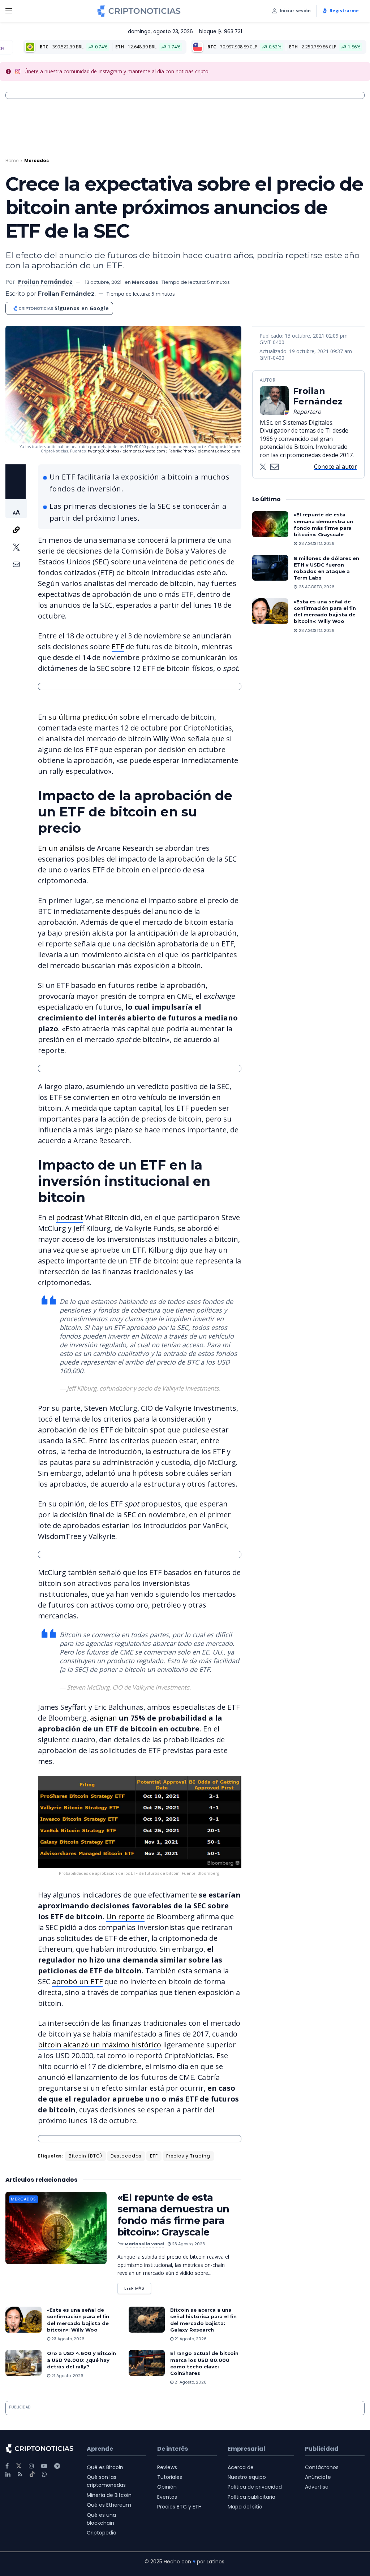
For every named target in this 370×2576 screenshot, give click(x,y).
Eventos (167, 2497)
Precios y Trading (188, 2156)
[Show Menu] (9, 11)
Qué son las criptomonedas (106, 2481)
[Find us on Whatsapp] (44, 2474)
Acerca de (241, 2467)
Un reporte (125, 1916)
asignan (104, 1718)
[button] (16, 508)
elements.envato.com (144, 451)
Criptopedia (102, 2533)
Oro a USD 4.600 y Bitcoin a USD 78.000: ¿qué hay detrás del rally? (81, 2360)
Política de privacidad (255, 2487)
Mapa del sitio (245, 2507)
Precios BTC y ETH (179, 2507)
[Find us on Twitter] (19, 2466)
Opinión (167, 2487)
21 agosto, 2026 (190, 2339)
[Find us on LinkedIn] (8, 2474)
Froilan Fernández (45, 282)
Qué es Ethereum (109, 2505)
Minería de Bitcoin (109, 2495)
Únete (32, 71)
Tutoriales (170, 2477)
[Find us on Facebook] (7, 2466)
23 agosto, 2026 (188, 2244)
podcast (70, 1217)
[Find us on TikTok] (32, 2475)
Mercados (36, 161)
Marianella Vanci (144, 2244)
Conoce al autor (335, 467)
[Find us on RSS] (20, 2474)
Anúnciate (318, 2477)
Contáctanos (322, 2467)
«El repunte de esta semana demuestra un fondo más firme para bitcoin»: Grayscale (173, 2215)
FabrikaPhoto (182, 451)
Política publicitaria (251, 2497)
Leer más (138, 2287)
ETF (118, 647)
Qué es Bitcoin (105, 2467)
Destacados (126, 2156)
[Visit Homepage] (139, 11)
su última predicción (84, 717)
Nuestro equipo (247, 2477)
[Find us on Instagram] (31, 2466)
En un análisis (61, 848)
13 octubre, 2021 (103, 282)
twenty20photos (103, 451)
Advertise (317, 2487)
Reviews (167, 2467)
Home (12, 161)
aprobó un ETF (77, 1981)
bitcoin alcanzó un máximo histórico (100, 2045)
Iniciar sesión (295, 11)
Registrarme (344, 11)
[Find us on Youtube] (44, 2466)
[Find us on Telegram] (57, 2466)
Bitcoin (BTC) (85, 2156)
